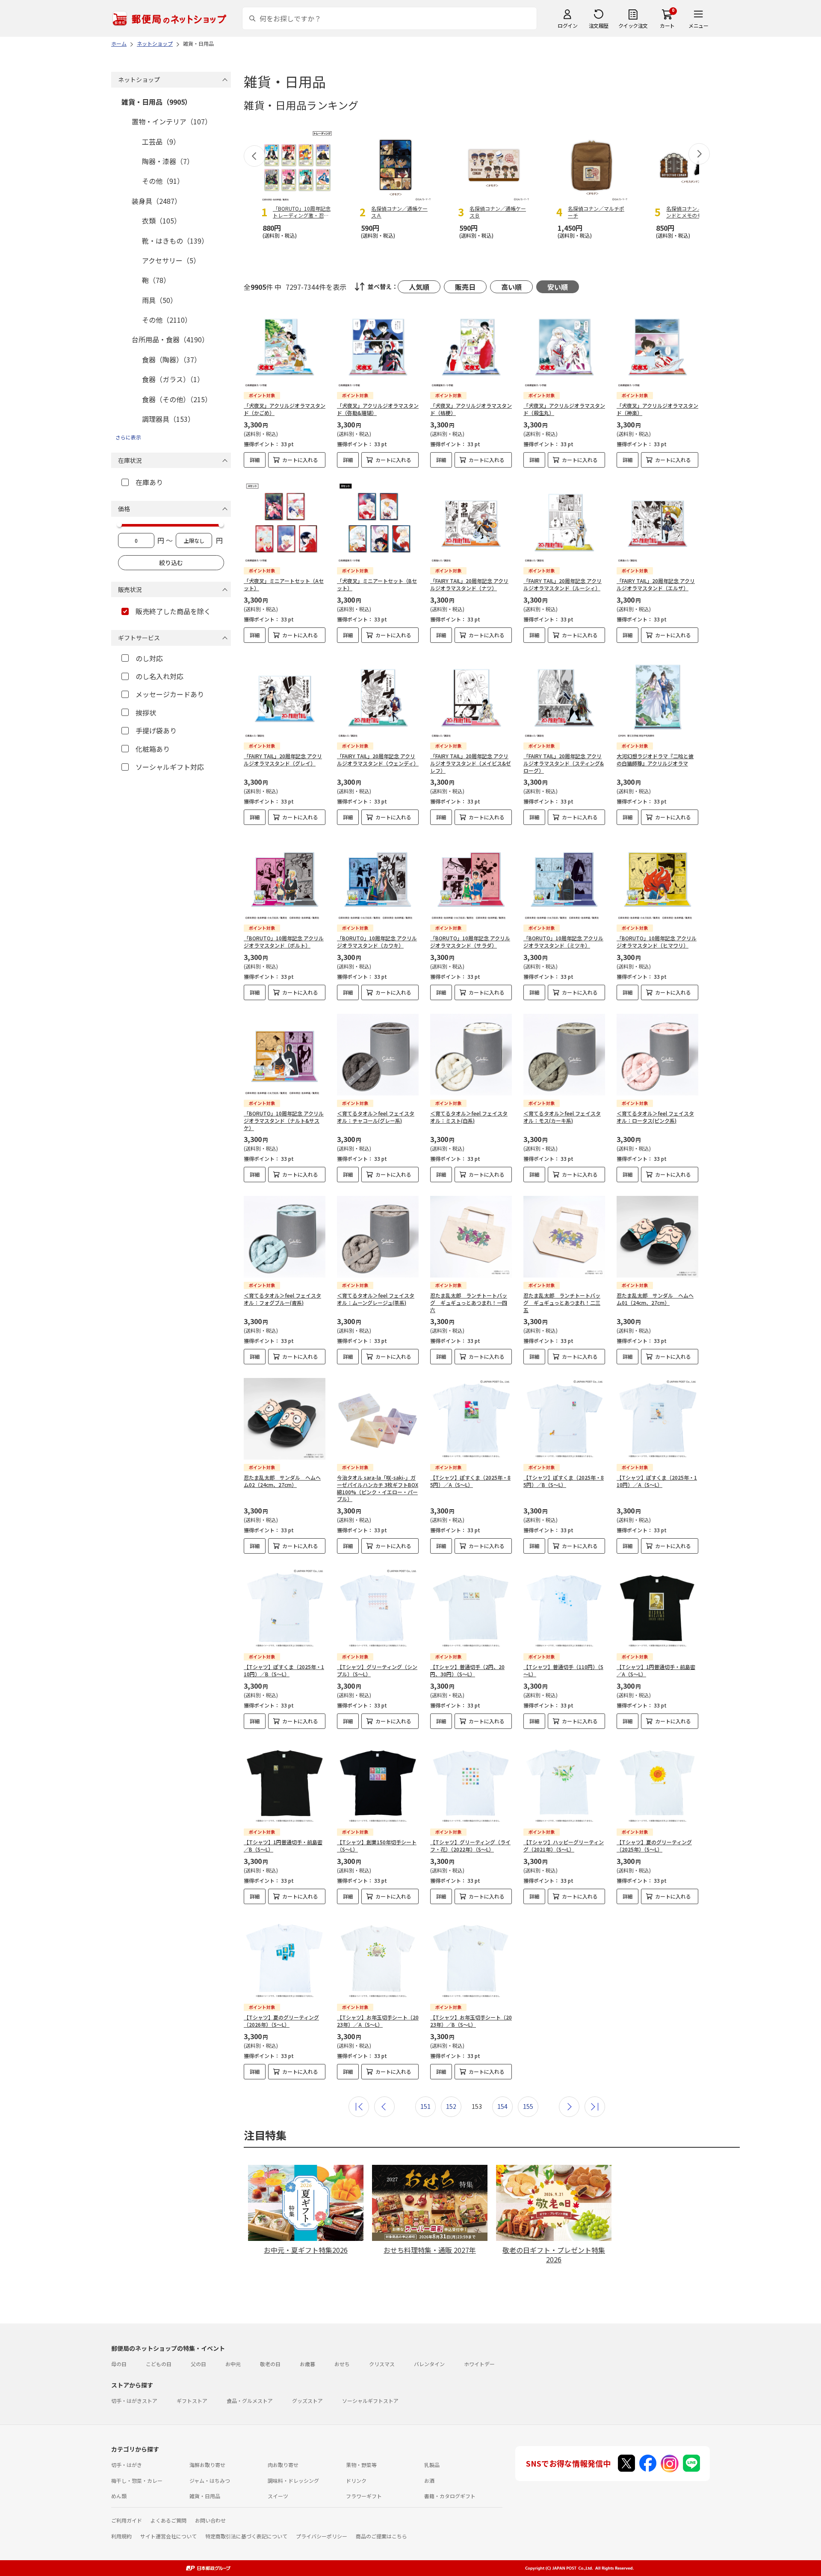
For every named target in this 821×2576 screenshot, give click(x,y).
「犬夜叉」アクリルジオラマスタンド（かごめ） (285, 409)
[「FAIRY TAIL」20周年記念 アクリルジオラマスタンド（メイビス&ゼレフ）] (471, 697)
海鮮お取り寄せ (207, 2465)
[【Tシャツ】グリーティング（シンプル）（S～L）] (378, 1608)
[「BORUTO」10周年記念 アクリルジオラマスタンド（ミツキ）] (564, 879)
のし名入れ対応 (159, 676)
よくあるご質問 (168, 2520)
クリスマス (382, 2364)
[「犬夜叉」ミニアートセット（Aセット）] (285, 522)
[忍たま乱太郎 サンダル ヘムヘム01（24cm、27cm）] (657, 1237)
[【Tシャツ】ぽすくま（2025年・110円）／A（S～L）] (657, 1419)
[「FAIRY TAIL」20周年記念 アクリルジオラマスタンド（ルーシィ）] (564, 522)
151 (425, 2106)
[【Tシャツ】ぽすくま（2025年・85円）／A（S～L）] (471, 1419)
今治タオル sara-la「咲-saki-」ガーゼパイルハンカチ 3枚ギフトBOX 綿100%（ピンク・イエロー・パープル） (378, 1488)
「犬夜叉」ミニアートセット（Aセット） (284, 584)
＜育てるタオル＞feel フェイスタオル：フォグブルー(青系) (282, 1299)
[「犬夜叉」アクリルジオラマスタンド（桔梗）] (471, 347)
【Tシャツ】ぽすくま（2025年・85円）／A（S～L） (470, 1481)
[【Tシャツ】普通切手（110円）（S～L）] (564, 1608)
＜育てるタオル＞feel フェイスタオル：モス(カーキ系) (562, 1117)
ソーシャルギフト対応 (170, 767)
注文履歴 (599, 25)
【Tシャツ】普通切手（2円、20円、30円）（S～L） (467, 1670)
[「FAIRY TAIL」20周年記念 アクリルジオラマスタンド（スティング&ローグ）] (564, 697)
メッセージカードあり (170, 694)
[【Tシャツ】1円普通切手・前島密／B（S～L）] (285, 1783)
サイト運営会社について (168, 2536)
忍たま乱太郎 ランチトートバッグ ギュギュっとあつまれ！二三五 (562, 1303)
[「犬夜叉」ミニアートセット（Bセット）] (378, 522)
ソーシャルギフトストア (370, 2401)
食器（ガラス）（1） (173, 379)
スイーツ (278, 2496)
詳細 (255, 460)
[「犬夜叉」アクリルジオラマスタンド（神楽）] (657, 347)
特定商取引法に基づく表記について (246, 2536)
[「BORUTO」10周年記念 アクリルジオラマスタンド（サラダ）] (471, 879)
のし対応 (149, 658)
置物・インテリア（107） (172, 121)
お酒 (429, 2480)
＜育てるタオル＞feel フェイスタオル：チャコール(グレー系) (376, 1117)
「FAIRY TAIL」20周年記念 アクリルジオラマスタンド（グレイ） (283, 760)
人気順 (419, 287)
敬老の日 (270, 2364)
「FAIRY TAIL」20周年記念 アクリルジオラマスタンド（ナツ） (469, 584)
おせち (342, 2364)
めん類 (119, 2496)
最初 (359, 2107)
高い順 (511, 287)
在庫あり (149, 482)
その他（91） (163, 181)
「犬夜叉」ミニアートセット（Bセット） (377, 584)
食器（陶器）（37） (171, 359)
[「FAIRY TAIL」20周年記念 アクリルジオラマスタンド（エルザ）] (657, 522)
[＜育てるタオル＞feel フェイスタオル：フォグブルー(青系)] (285, 1237)
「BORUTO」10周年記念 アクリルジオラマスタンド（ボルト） (284, 942)
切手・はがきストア (134, 2401)
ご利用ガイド (127, 2520)
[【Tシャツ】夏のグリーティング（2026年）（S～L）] (285, 1959)
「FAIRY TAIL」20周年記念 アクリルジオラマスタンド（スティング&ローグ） (564, 763)
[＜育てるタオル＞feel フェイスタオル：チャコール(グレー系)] (378, 1055)
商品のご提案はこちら (381, 2536)
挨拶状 (146, 712)
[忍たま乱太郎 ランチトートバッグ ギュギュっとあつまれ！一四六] (471, 1237)
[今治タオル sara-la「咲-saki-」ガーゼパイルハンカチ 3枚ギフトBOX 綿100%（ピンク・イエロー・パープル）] (378, 1419)
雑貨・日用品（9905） (157, 102)
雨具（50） (159, 300)
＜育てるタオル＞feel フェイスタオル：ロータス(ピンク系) (655, 1117)
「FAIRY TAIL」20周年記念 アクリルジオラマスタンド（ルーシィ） (563, 584)
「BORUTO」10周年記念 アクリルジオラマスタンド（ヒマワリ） (657, 942)
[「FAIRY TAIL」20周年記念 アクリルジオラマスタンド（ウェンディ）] (378, 697)
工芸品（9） (161, 141)
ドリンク (356, 2480)
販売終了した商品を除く (173, 611)
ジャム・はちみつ (210, 2480)
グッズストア (307, 2401)
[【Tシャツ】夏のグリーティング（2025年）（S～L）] (657, 1783)
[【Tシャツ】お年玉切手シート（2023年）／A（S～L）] (378, 1959)
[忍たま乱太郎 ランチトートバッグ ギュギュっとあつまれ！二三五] (564, 1237)
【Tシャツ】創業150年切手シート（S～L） (377, 1846)
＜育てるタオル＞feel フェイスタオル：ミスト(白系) (469, 1117)
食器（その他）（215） (177, 399)
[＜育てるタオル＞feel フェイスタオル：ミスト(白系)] (471, 1055)
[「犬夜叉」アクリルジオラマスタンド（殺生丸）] (564, 347)
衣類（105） (161, 221)
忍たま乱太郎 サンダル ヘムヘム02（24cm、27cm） (282, 1481)
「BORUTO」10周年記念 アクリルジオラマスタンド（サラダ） (470, 942)
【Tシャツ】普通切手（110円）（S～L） (563, 1670)
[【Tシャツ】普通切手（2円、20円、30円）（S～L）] (471, 1608)
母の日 (119, 2364)
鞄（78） (156, 280)
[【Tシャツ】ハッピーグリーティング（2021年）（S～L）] (564, 1783)
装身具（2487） (157, 201)
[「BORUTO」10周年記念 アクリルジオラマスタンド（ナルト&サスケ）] (285, 1055)
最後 (595, 2107)
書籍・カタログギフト (450, 2496)
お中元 (233, 2364)
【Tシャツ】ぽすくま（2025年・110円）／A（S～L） (657, 1481)
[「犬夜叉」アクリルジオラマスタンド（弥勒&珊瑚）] (378, 347)
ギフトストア (192, 2401)
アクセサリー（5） (171, 260)
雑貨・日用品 (205, 2496)
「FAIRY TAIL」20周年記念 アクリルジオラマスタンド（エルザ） (656, 584)
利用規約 (121, 2536)
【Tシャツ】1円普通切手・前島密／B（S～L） (283, 1846)
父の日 (198, 2364)
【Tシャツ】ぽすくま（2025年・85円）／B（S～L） (564, 1481)
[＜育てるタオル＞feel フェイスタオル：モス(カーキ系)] (564, 1055)
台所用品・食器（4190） (170, 339)
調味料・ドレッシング (293, 2480)
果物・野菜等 (361, 2465)
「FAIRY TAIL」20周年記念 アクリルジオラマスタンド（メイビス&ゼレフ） (471, 763)
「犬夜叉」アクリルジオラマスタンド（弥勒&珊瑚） (378, 409)
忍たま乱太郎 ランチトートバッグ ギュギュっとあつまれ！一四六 (469, 1303)
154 (502, 2106)
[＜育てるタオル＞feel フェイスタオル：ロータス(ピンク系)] (657, 1055)
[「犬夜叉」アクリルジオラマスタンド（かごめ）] (285, 347)
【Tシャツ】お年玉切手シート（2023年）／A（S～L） (378, 2021)
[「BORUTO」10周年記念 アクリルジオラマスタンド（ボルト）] (285, 879)
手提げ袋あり (156, 730)
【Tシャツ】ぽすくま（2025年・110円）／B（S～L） (284, 1670)
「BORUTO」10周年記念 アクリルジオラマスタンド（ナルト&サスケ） (284, 1120)
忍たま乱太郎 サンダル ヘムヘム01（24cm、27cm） (655, 1299)
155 (528, 2106)
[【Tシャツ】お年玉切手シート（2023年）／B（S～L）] (471, 1959)
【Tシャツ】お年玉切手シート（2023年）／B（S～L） (471, 2021)
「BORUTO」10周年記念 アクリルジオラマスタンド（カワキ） (377, 942)
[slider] (119, 524)
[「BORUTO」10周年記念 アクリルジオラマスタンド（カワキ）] (378, 879)
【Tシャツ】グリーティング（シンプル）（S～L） (377, 1670)
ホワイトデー (479, 2364)
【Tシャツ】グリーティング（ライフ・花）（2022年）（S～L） (470, 1846)
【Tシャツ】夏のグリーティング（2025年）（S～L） (654, 1846)
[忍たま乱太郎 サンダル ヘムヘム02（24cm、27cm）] (285, 1419)
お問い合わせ (210, 2520)
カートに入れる (300, 460)
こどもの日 (159, 2364)
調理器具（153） (168, 419)
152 (451, 2106)
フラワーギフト (364, 2496)
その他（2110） (167, 320)
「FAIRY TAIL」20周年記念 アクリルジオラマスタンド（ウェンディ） (378, 760)
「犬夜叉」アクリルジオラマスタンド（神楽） (657, 409)
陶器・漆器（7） (168, 161)
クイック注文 (633, 25)
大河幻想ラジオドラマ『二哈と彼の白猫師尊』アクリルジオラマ (655, 760)
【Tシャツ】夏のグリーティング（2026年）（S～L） (281, 2021)
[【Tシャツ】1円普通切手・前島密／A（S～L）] (657, 1608)
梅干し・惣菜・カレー (137, 2480)
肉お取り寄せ (283, 2465)
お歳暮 (307, 2364)
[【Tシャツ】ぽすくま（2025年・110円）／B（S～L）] (285, 1608)
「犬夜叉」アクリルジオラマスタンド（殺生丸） (564, 409)
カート (667, 25)
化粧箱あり (153, 749)
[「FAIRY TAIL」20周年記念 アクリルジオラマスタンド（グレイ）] (285, 697)
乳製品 (432, 2465)
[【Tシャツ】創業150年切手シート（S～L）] (378, 1783)
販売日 (465, 287)
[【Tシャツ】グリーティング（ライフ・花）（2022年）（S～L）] (471, 1783)
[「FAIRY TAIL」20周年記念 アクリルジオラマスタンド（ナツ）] (471, 522)
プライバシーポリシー (322, 2536)
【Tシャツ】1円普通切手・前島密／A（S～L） (656, 1670)
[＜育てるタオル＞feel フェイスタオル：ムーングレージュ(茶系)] (378, 1237)
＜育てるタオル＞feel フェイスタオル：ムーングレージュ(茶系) (376, 1299)
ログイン (567, 25)
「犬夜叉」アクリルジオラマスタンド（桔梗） (471, 409)
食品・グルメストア (250, 2401)
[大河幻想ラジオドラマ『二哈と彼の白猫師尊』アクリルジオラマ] (657, 697)
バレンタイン (429, 2364)
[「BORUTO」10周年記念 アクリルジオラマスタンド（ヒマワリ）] (657, 879)
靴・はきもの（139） (175, 241)
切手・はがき (127, 2465)
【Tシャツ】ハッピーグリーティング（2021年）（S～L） (564, 1846)
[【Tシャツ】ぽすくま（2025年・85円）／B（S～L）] (564, 1419)
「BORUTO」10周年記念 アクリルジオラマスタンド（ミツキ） (563, 942)
